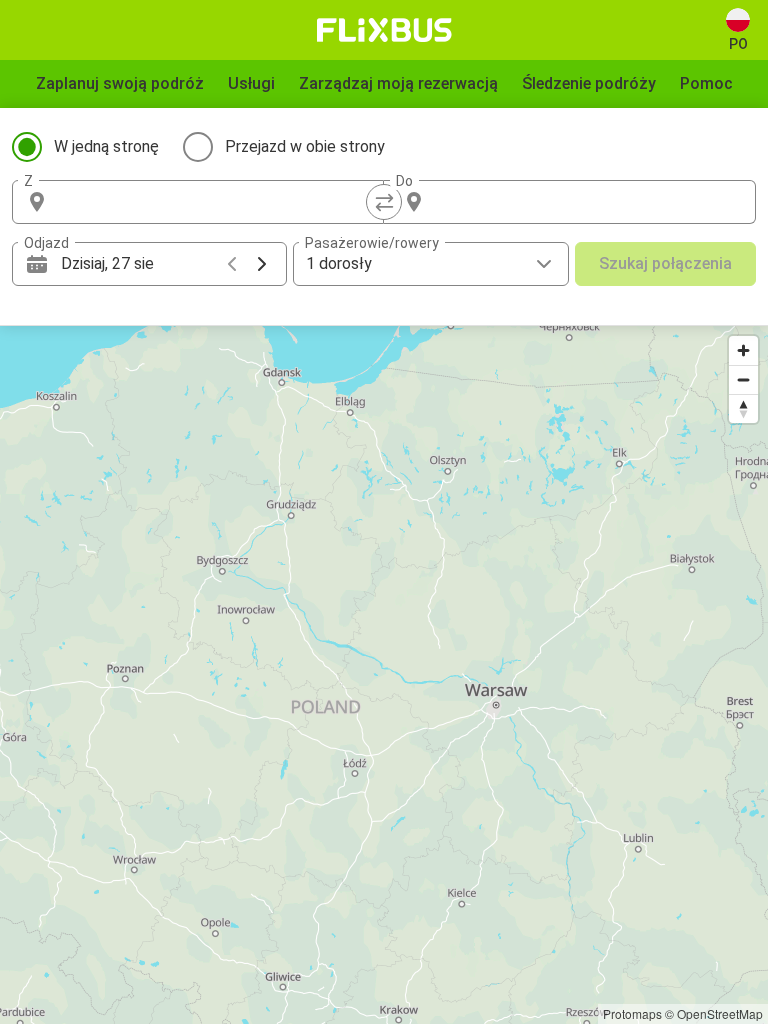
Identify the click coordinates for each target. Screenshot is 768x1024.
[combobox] (216, 202)
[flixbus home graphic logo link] (384, 30)
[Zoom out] (743, 379)
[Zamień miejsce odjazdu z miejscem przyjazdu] (384, 202)
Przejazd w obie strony (305, 146)
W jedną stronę (106, 146)
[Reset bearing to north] (743, 408)
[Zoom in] (743, 350)
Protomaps (632, 1013)
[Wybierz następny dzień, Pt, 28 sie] (262, 264)
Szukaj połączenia (665, 263)
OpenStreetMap (720, 1013)
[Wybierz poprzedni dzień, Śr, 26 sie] (232, 264)
